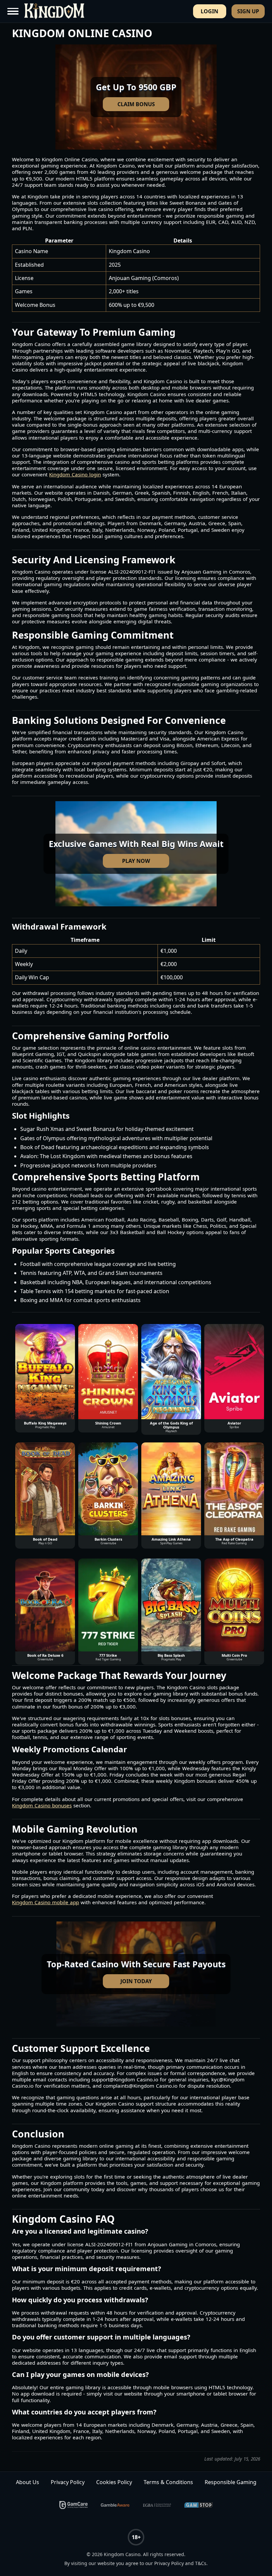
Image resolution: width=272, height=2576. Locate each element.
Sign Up (248, 11)
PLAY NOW (136, 861)
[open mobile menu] (14, 11)
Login (209, 11)
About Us (28, 2482)
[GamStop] (199, 2505)
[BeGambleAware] (115, 2505)
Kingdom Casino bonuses (42, 1806)
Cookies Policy (114, 2482)
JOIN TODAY (136, 1981)
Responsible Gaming (231, 2482)
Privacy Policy (68, 2482)
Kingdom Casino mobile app (45, 1902)
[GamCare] (74, 2505)
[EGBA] (157, 2505)
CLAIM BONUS (136, 104)
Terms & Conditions (168, 2482)
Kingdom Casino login (75, 475)
